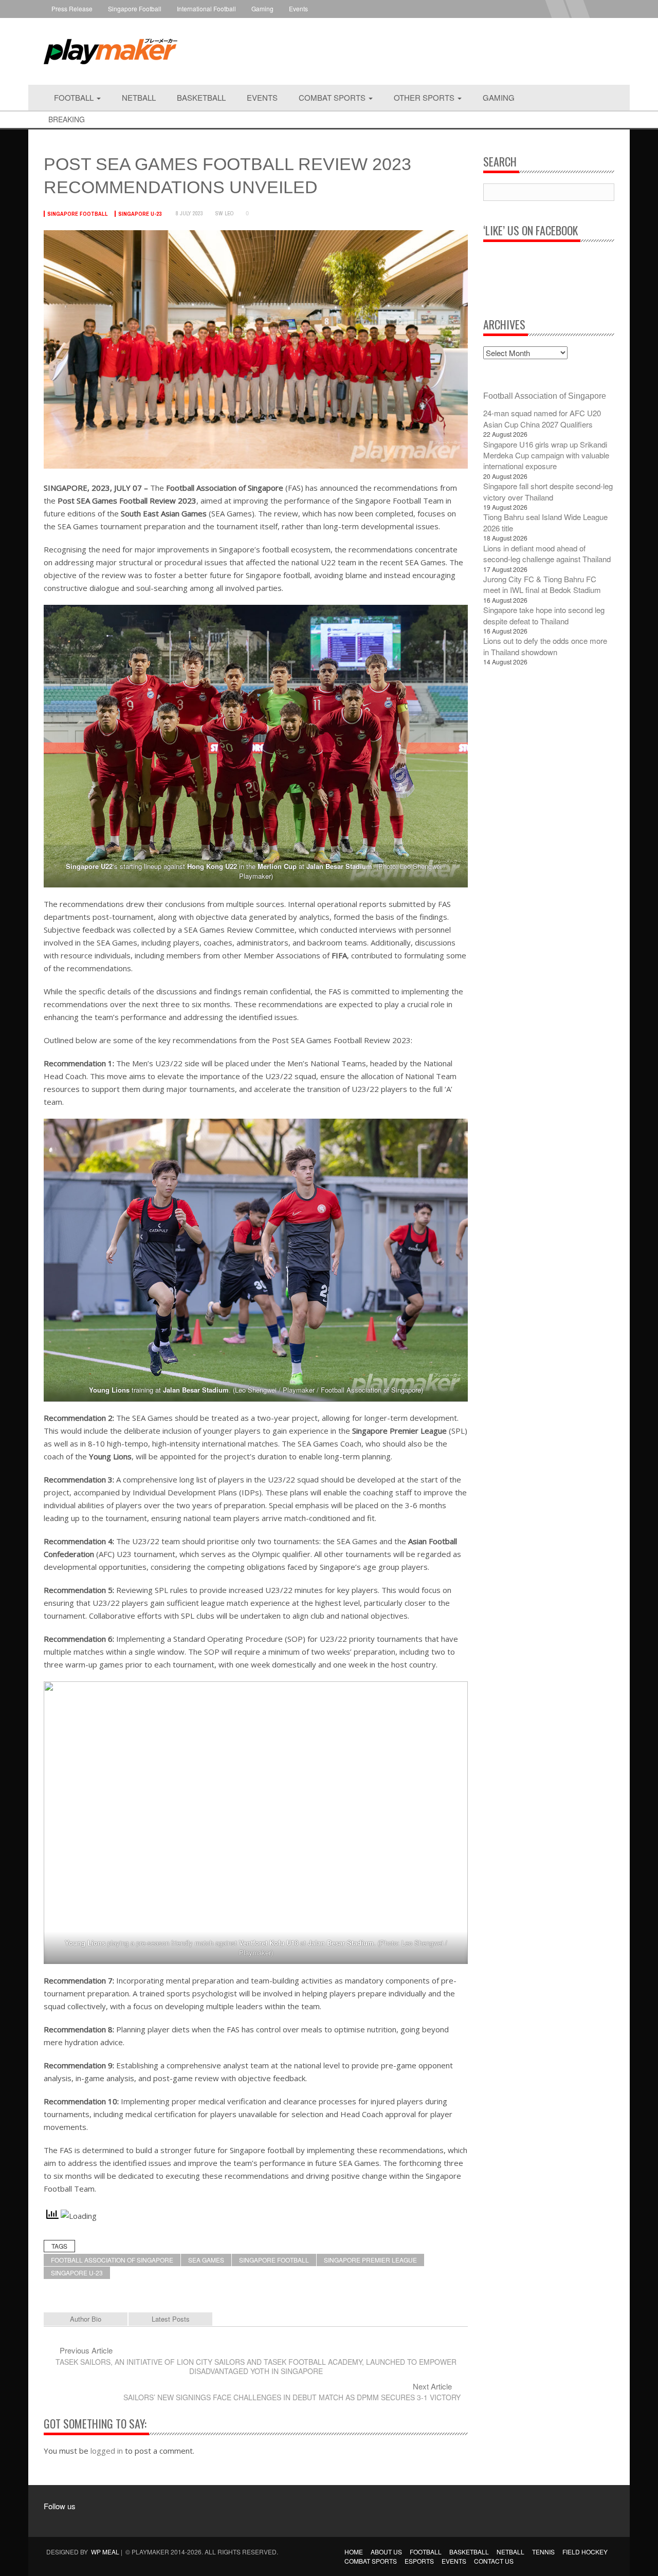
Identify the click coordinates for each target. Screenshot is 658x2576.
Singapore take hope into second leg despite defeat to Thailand (544, 615)
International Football (206, 8)
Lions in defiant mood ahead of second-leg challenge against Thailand (547, 553)
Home (354, 2552)
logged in (107, 2451)
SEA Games (206, 2260)
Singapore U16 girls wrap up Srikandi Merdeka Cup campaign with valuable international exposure (546, 455)
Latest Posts (171, 2319)
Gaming (262, 8)
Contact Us (494, 2561)
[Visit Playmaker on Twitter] (96, 2521)
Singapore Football (135, 8)
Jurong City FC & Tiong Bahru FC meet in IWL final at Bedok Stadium (542, 584)
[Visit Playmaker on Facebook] (57, 2521)
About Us (386, 2552)
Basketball (201, 97)
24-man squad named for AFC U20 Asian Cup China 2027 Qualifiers (542, 418)
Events (298, 8)
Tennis (543, 2552)
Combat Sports (333, 97)
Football (75, 97)
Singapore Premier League (370, 2260)
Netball (139, 97)
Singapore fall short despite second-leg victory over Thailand (548, 491)
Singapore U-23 (140, 214)
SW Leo (225, 213)
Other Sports (425, 97)
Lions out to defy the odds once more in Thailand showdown (545, 646)
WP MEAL (105, 2552)
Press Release (72, 8)
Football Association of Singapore (112, 2260)
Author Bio (86, 2319)
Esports (419, 2561)
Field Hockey (585, 2552)
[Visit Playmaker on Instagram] (77, 2521)
